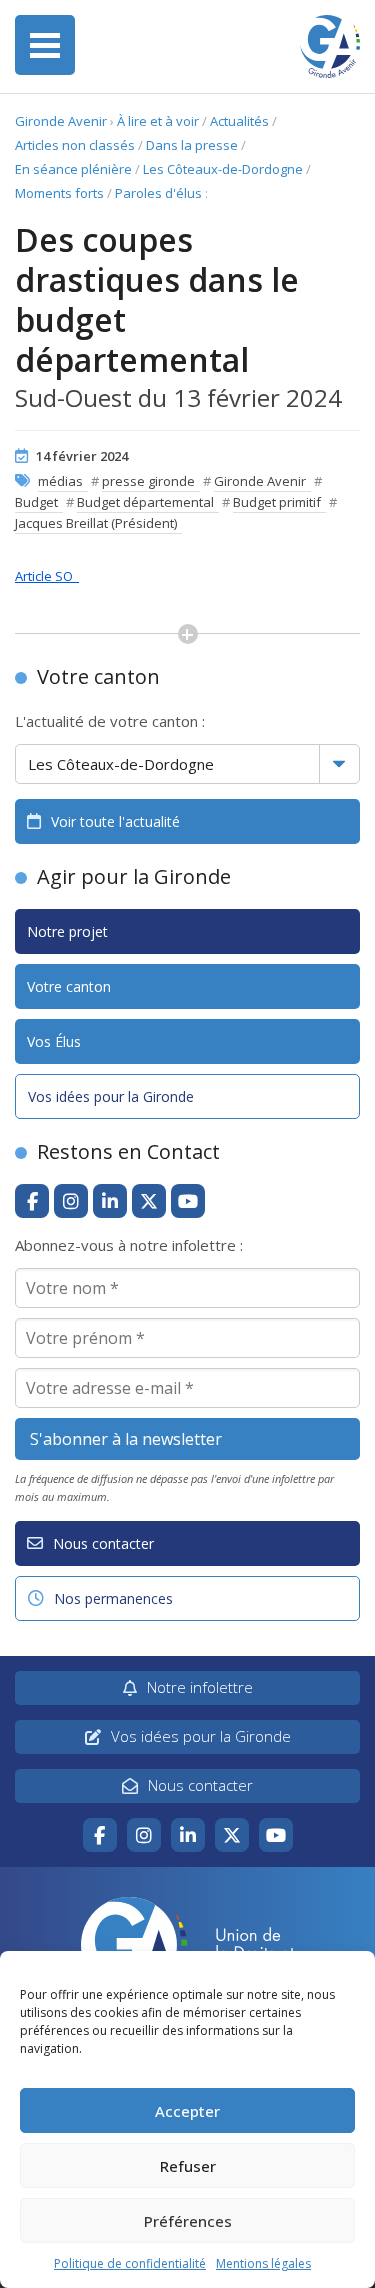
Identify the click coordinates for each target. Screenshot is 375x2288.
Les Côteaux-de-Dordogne (223, 169)
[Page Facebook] (32, 1201)
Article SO (47, 576)
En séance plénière (73, 169)
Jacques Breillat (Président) (96, 523)
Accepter (187, 2111)
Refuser (188, 2166)
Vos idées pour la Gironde (111, 1096)
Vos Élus (54, 1041)
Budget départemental (145, 502)
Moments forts (59, 193)
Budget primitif (277, 502)
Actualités (239, 121)
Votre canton (69, 986)
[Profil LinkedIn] (110, 1201)
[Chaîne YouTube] (188, 1201)
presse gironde (148, 481)
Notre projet (67, 931)
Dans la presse (192, 145)
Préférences (188, 2221)
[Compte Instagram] (71, 1201)
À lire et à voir (158, 121)
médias (60, 481)
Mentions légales (263, 2263)
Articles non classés (75, 145)
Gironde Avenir (61, 121)
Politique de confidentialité (130, 2263)
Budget (36, 502)
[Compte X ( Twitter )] (149, 1201)
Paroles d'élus (158, 193)
